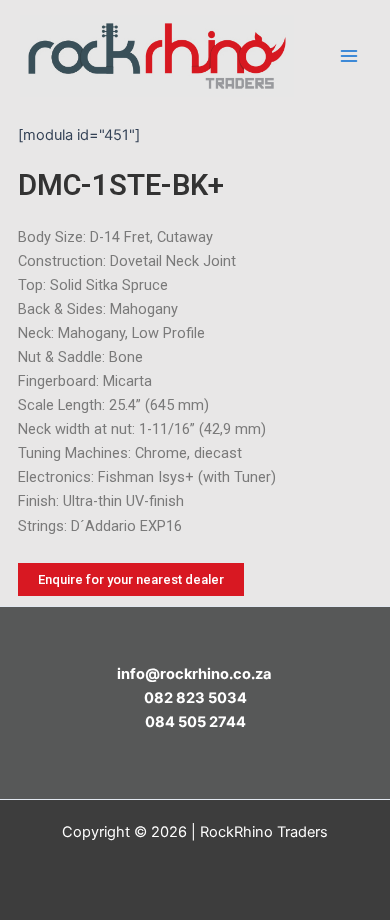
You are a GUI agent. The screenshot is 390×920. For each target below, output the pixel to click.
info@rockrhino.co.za (195, 674)
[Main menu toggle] (349, 56)
